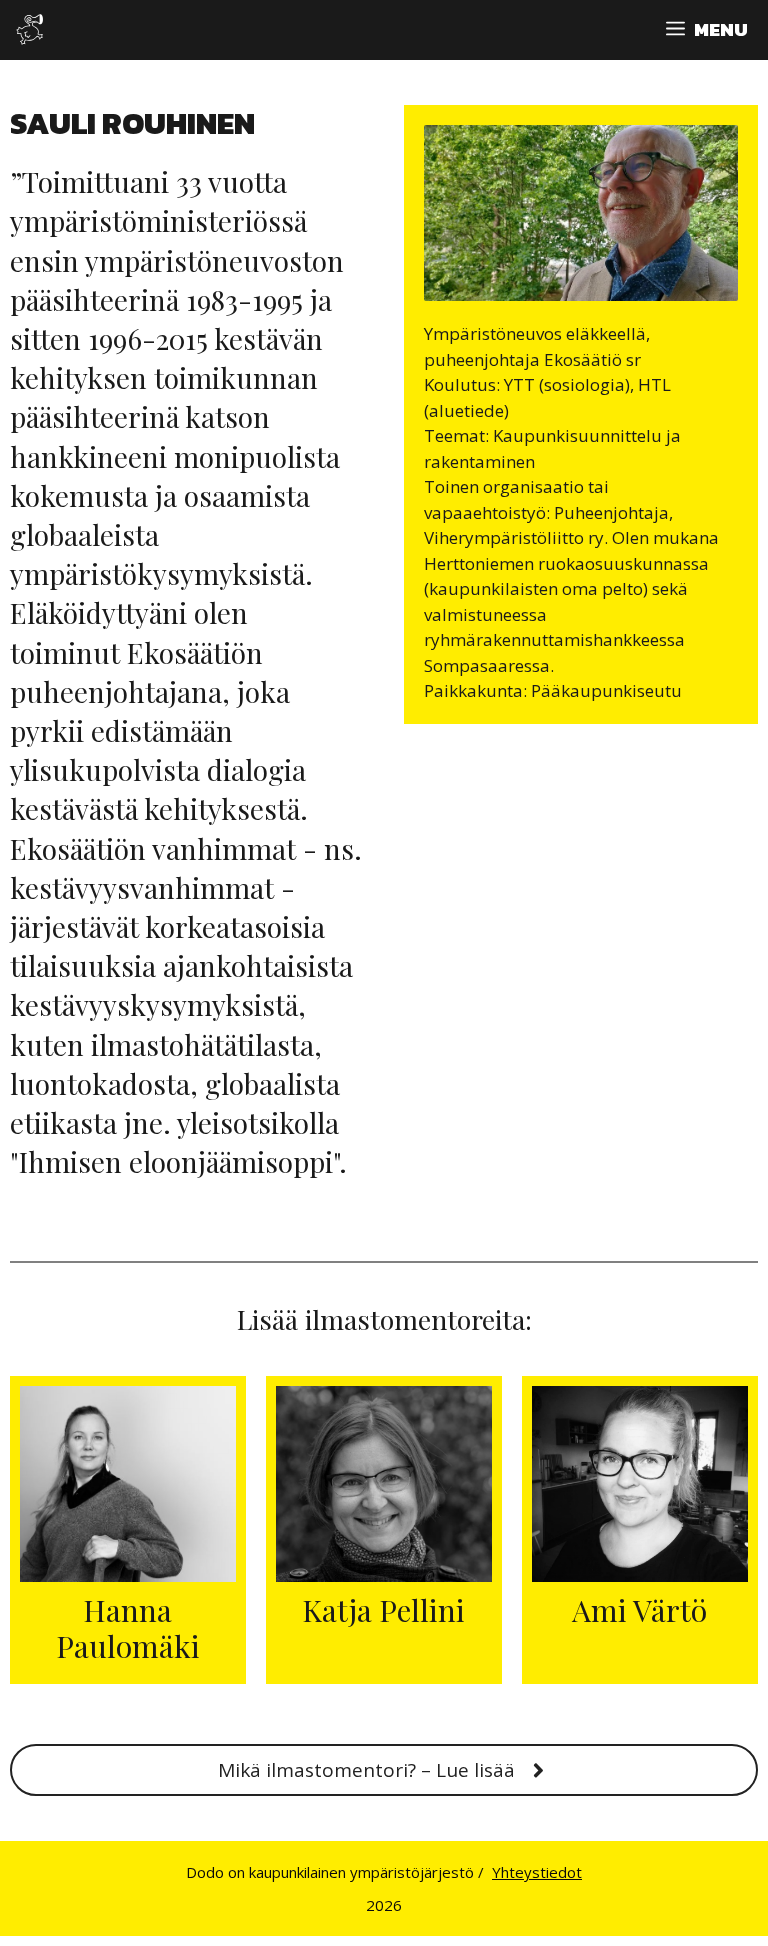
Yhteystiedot (537, 1872)
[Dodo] (30, 30)
